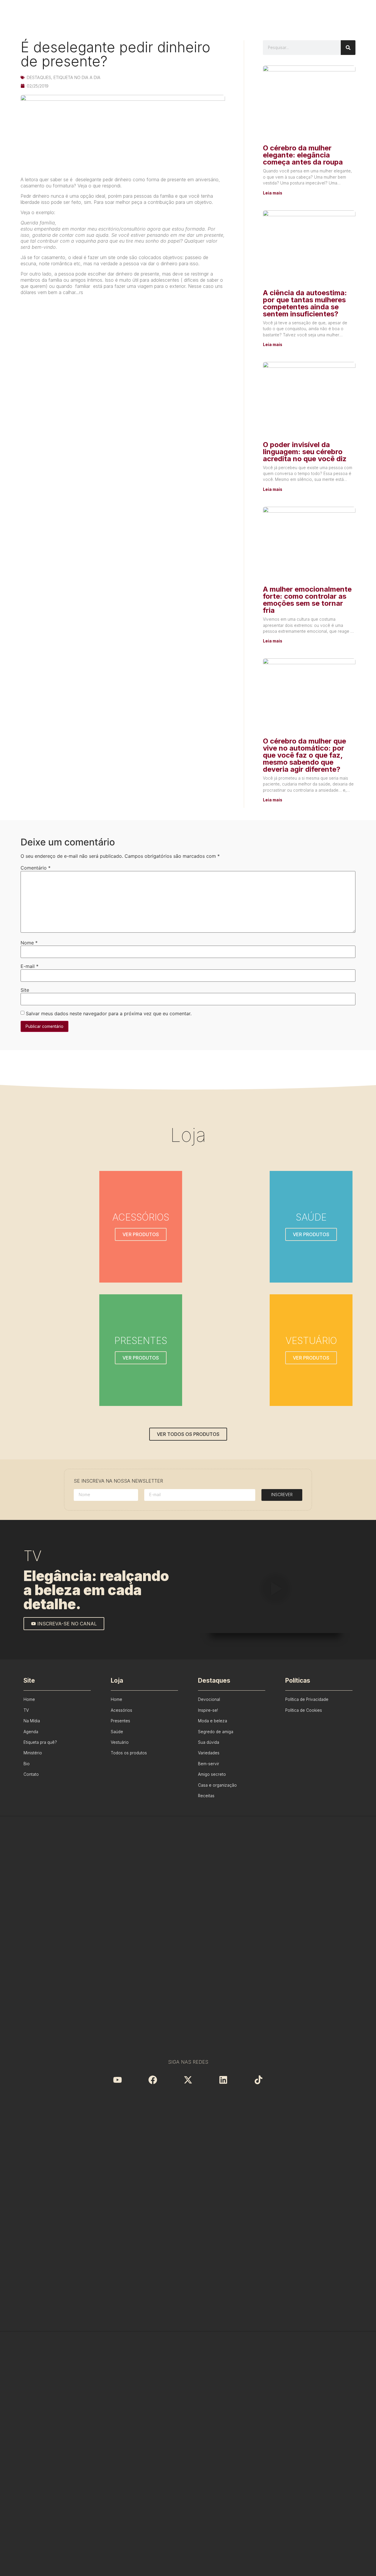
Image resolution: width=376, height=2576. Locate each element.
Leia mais (273, 193)
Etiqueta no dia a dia (77, 77)
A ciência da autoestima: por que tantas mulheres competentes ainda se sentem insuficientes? (305, 303)
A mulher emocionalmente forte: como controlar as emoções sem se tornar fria (307, 600)
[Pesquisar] (348, 48)
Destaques (39, 77)
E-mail (30, 966)
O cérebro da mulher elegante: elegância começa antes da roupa (303, 155)
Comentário (36, 868)
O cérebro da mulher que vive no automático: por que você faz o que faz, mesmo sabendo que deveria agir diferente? (304, 755)
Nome (29, 943)
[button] (275, 1590)
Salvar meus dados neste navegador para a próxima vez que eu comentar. (109, 1013)
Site (25, 990)
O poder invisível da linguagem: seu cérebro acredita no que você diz (305, 452)
